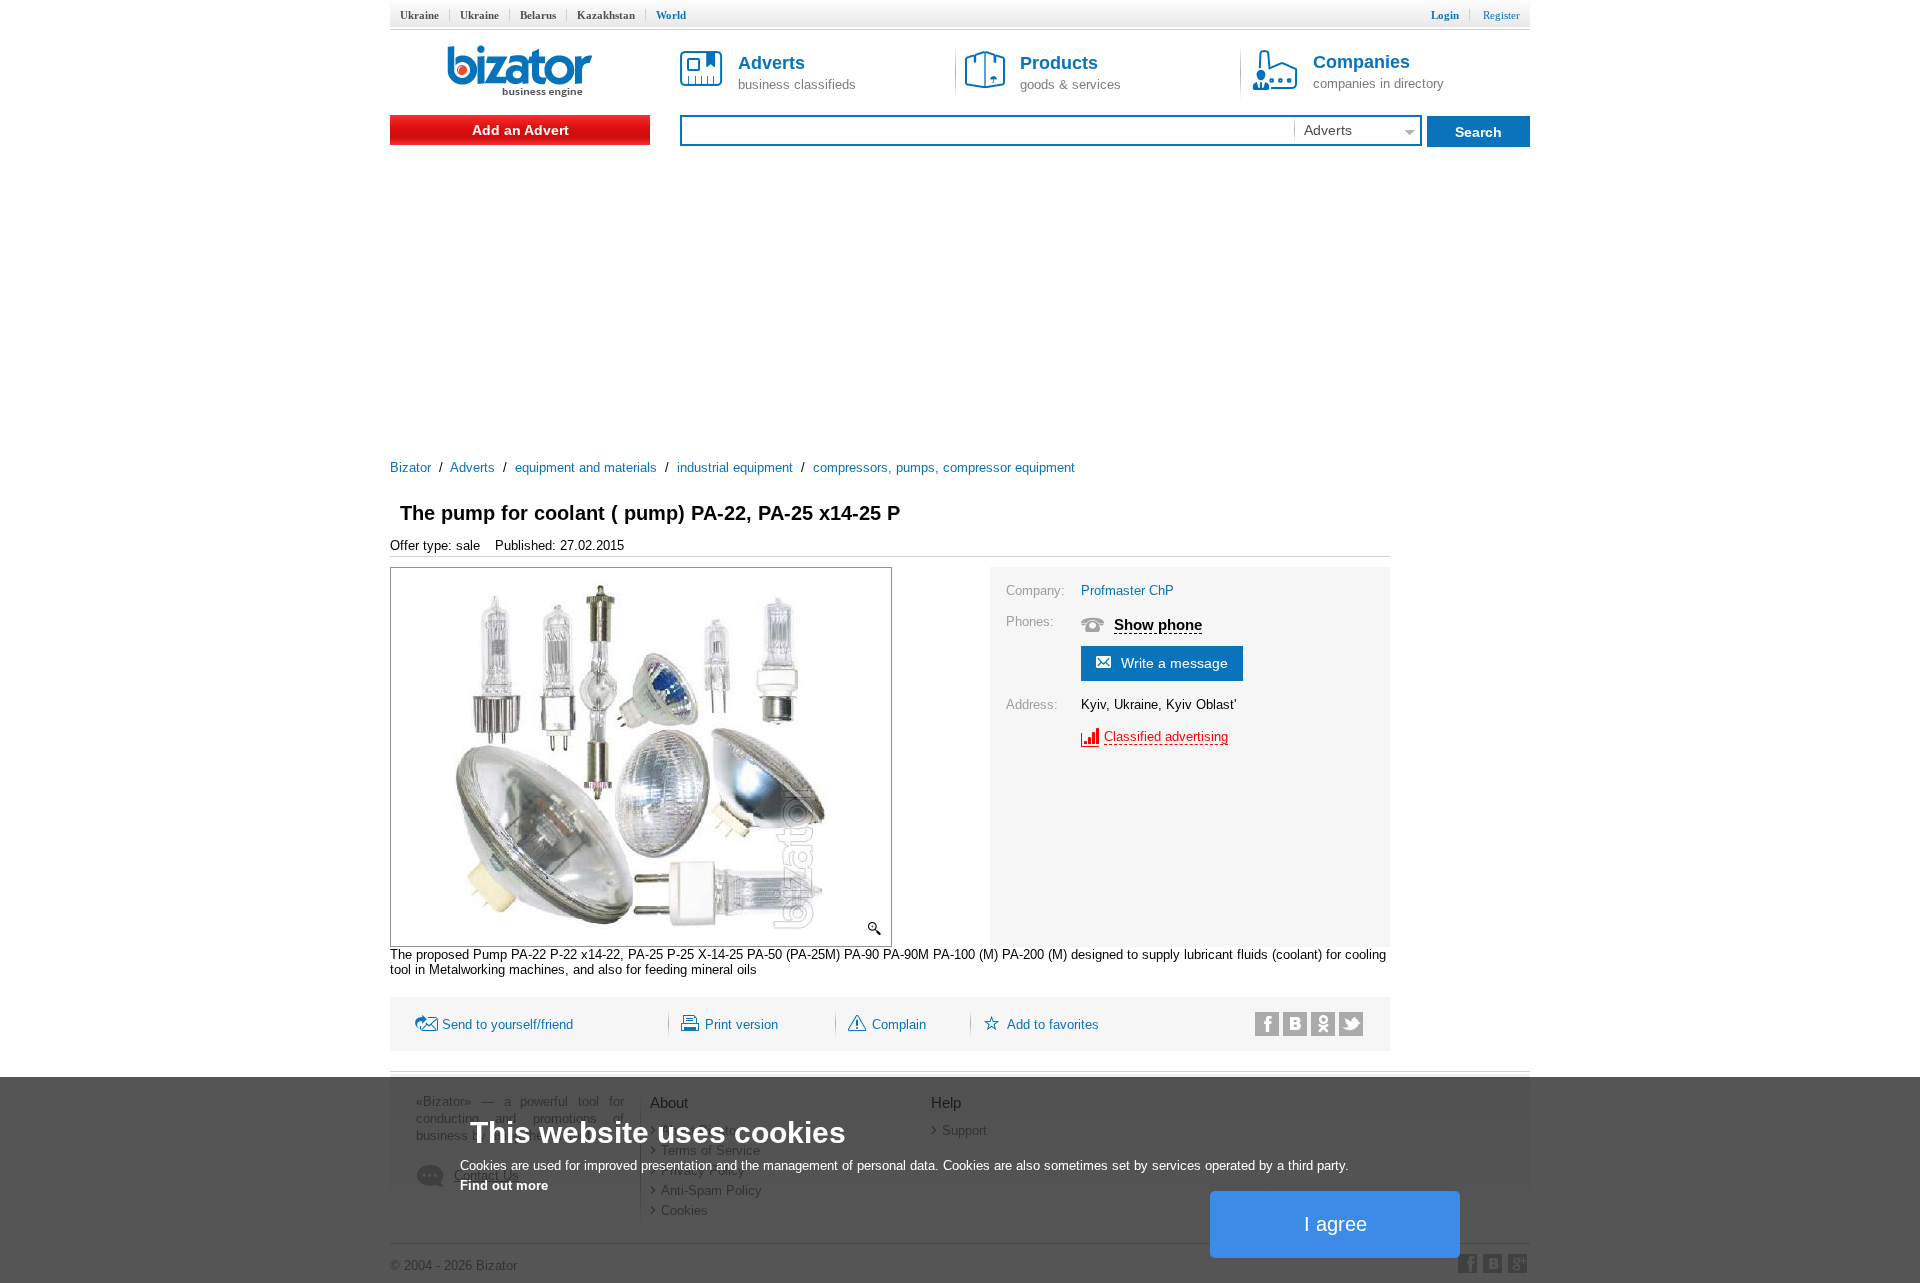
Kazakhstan (606, 15)
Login (1445, 15)
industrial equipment (735, 467)
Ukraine (419, 15)
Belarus (538, 15)
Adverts (472, 467)
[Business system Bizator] (520, 72)
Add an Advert (520, 130)
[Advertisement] (960, 295)
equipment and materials (586, 467)
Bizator (410, 467)
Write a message (1174, 663)
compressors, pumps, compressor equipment (944, 467)
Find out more (504, 1185)
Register (1501, 15)
